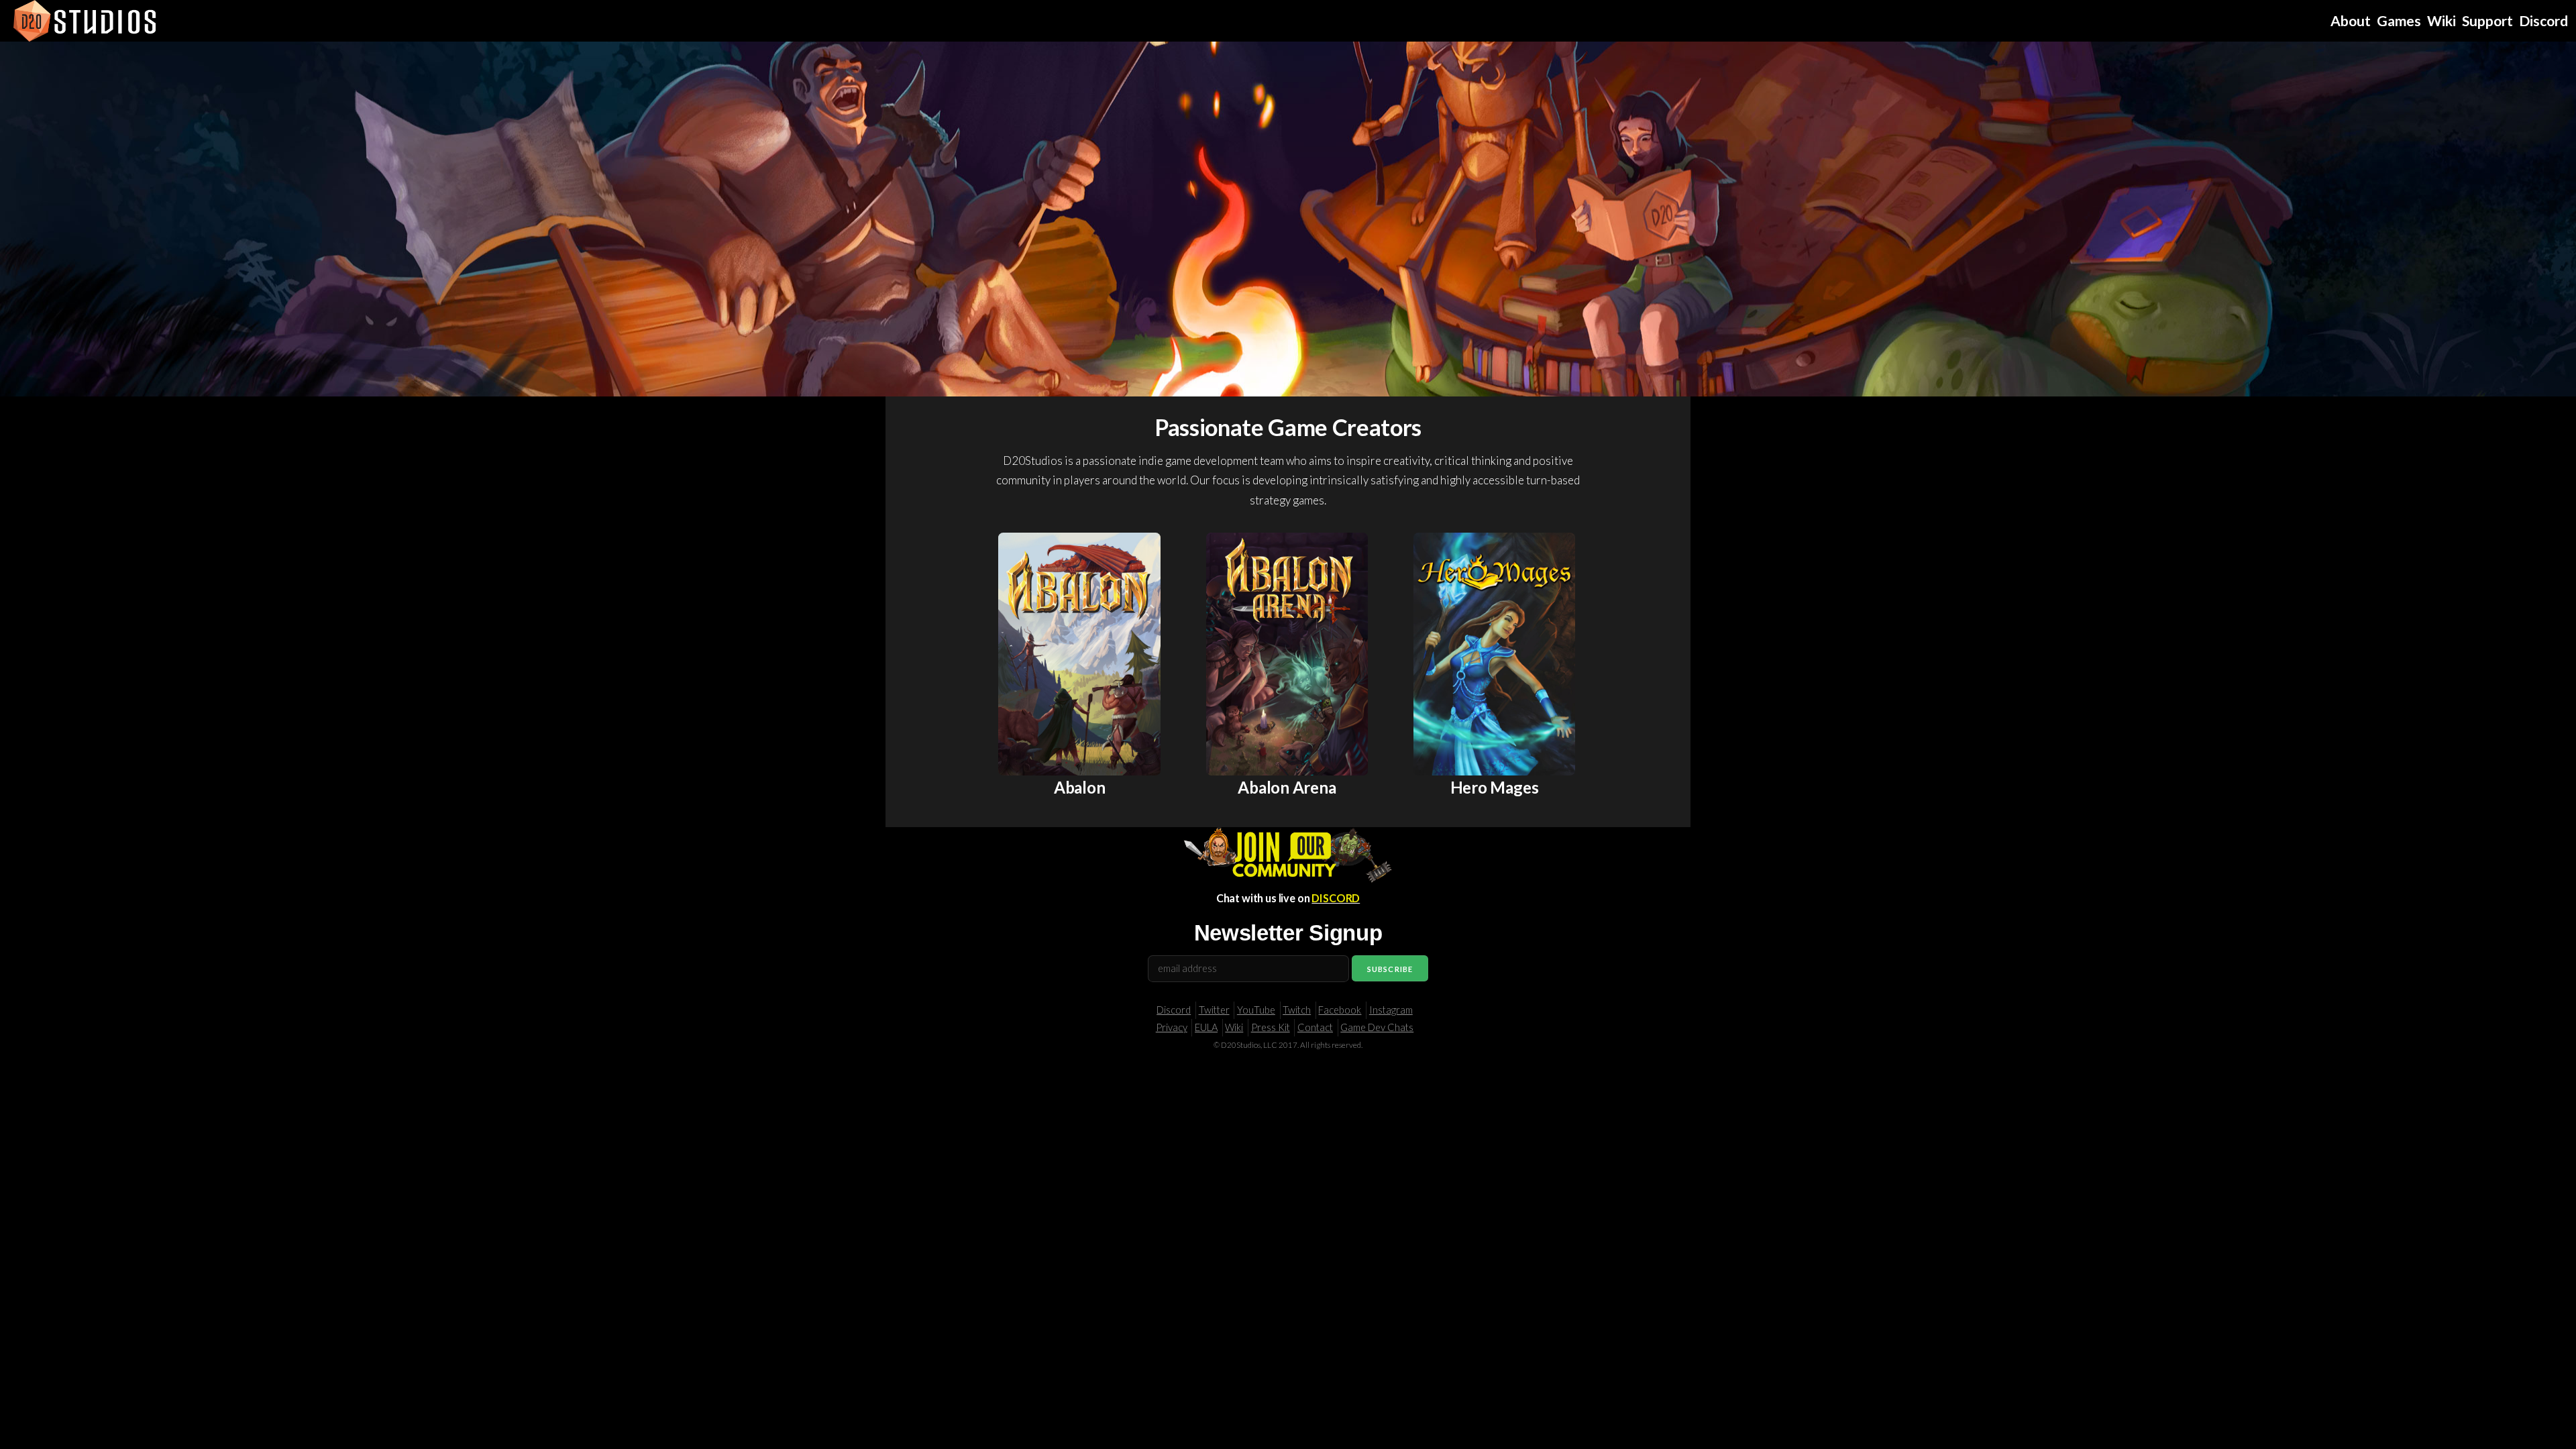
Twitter (1214, 1010)
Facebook (1340, 1010)
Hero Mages (1495, 787)
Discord (1174, 1010)
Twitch (1297, 1010)
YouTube (1256, 1010)
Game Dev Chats (1377, 1027)
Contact (1315, 1027)
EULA (1206, 1027)
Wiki (1234, 1027)
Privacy (1172, 1027)
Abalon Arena (1287, 787)
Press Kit (1271, 1027)
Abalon (1080, 787)
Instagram (1391, 1010)
